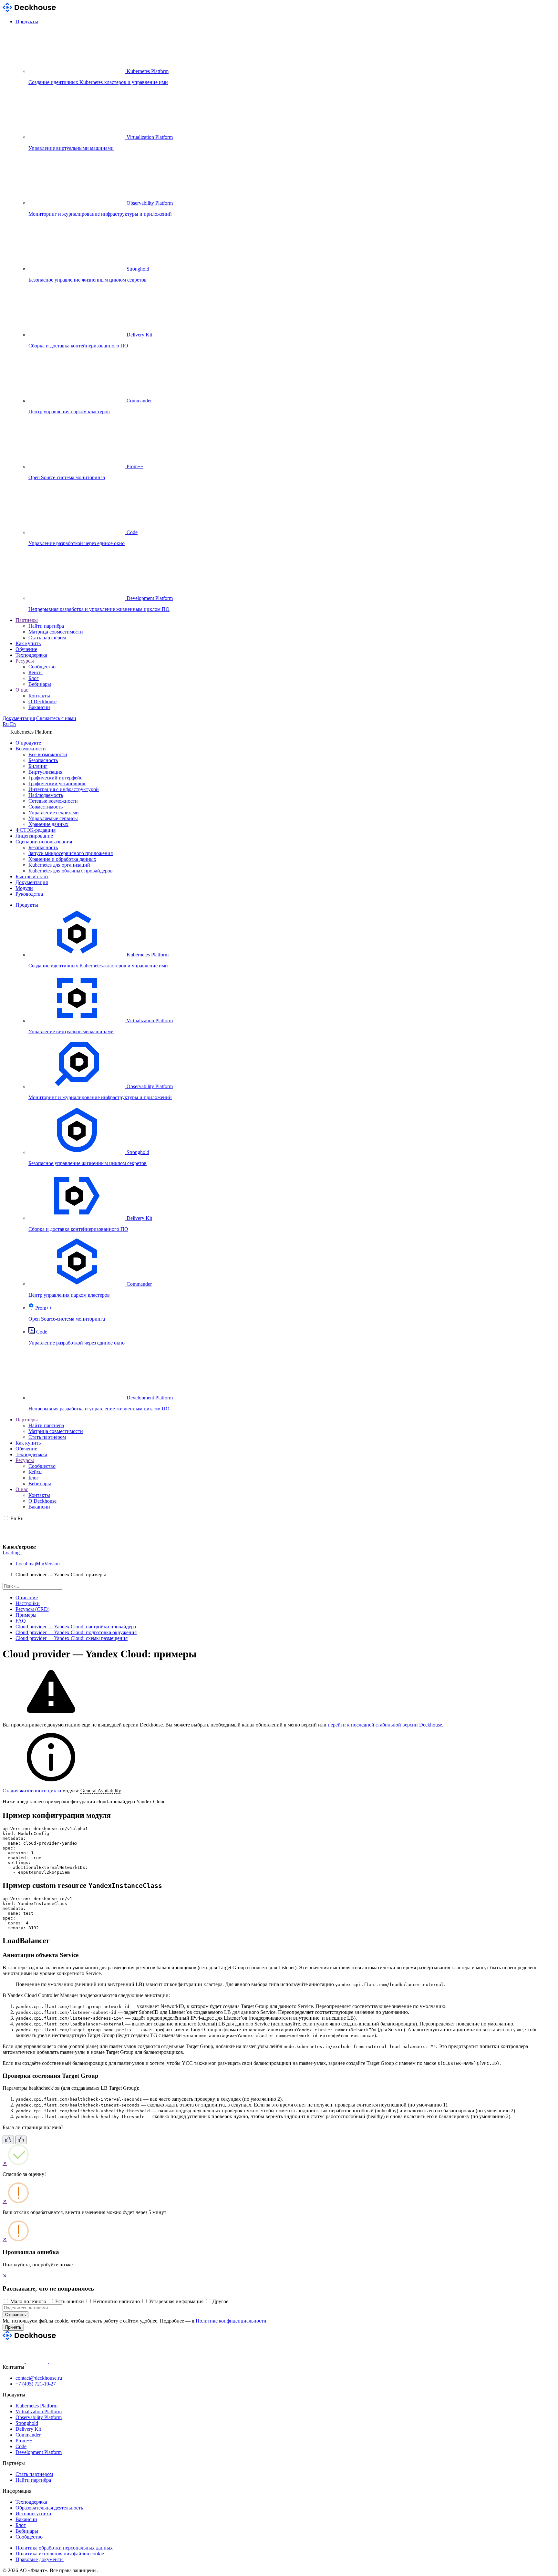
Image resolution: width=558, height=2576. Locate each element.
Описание (27, 1597)
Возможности (31, 749)
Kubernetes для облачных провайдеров (71, 871)
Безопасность (43, 760)
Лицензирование (34, 836)
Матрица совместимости (56, 632)
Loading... (13, 1553)
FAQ (21, 1621)
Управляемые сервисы (53, 818)
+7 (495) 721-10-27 (36, 2384)
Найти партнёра (46, 626)
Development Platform (39, 2452)
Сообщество (42, 667)
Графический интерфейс (55, 778)
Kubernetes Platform (36, 2406)
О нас (22, 690)
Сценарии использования (44, 842)
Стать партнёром (47, 638)
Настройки (28, 1603)
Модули (24, 888)
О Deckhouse (42, 701)
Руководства (29, 894)
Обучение (26, 649)
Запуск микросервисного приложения (71, 853)
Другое (220, 2301)
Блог (34, 678)
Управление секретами (54, 813)
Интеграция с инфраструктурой (64, 789)
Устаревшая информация (176, 2301)
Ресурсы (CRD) (32, 1609)
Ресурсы (25, 661)
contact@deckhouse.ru (39, 2378)
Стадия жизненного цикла (32, 1791)
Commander (28, 2435)
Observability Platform (39, 2417)
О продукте (28, 743)
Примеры (26, 1615)
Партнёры (27, 620)
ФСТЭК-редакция (36, 830)
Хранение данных (48, 824)
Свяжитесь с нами (56, 718)
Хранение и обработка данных (62, 859)
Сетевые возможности (53, 801)
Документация (19, 718)
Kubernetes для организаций (59, 865)
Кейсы (36, 672)
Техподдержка (31, 655)
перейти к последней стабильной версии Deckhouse (385, 1725)
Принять (13, 2327)
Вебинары (40, 684)
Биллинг (38, 766)
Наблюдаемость (46, 795)
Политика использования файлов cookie (60, 2554)
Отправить (15, 2315)
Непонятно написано (116, 2301)
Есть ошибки (70, 2301)
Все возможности (48, 754)
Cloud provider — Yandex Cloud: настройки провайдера (76, 1627)
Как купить (28, 643)
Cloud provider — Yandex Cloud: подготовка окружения (76, 1632)
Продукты (27, 21)
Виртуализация (45, 772)
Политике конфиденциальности (231, 2321)
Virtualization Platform (39, 2411)
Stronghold (27, 2423)
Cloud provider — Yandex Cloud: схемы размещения (72, 1638)
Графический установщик (57, 783)
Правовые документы (40, 2559)
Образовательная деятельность (49, 2508)
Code (21, 2446)
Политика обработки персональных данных (64, 2548)
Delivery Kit (28, 2429)
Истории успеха (33, 2514)
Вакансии (39, 707)
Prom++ (24, 2441)
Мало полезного (28, 2301)
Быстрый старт (32, 876)
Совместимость (46, 807)
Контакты (39, 696)
